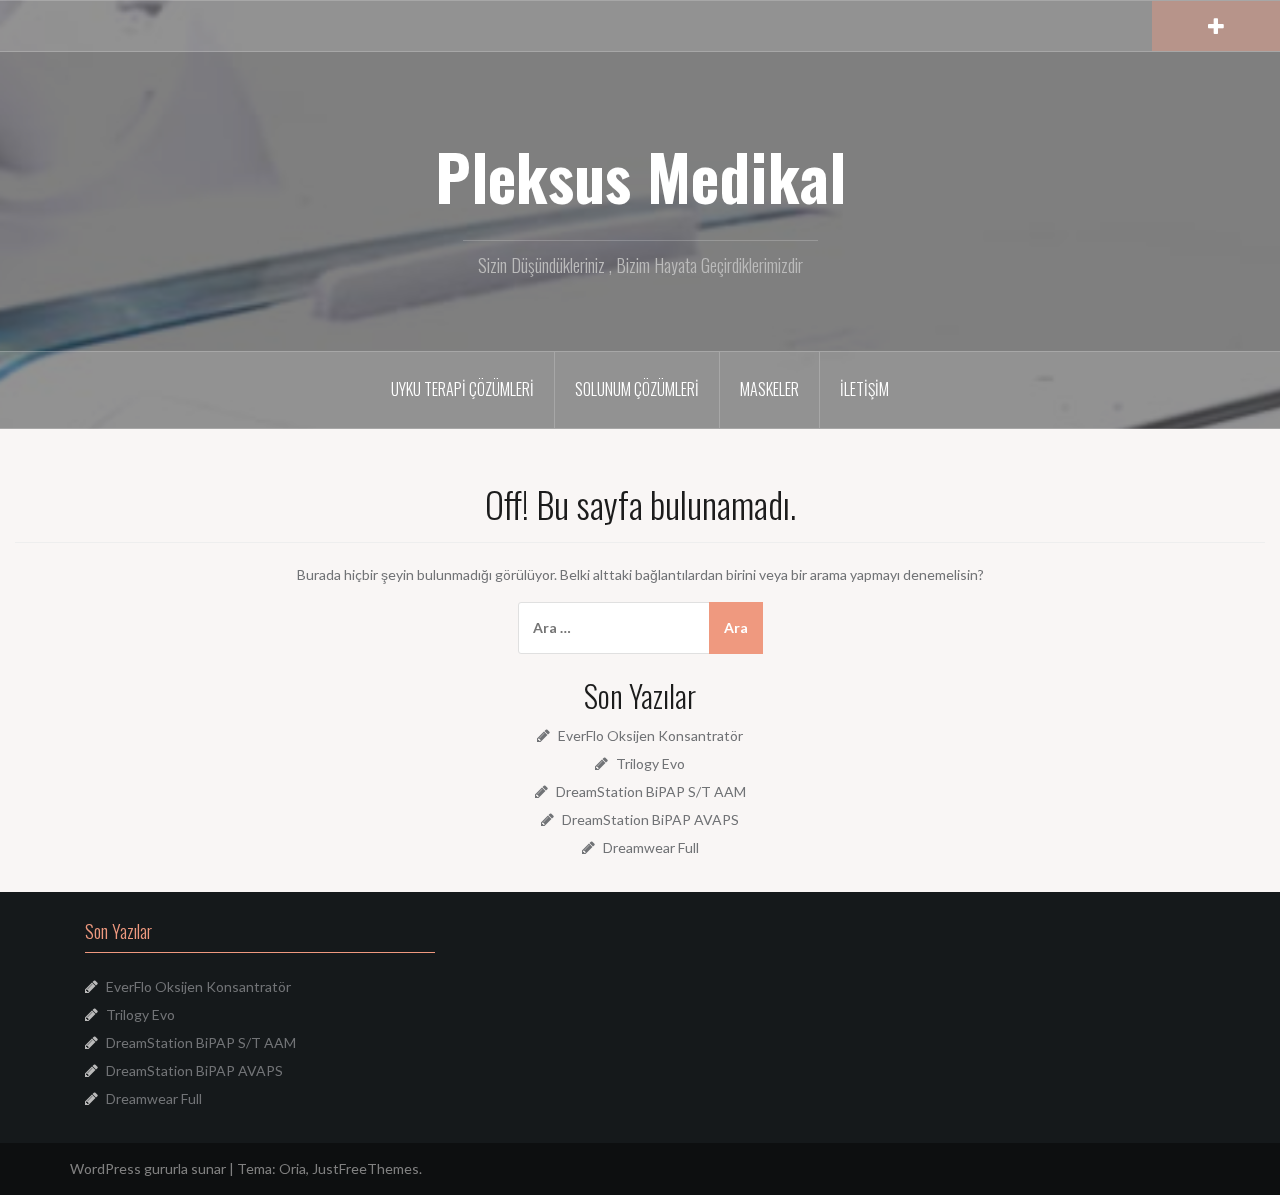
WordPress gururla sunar (148, 1168)
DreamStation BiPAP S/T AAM (651, 791)
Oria (292, 1168)
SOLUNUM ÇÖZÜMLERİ (637, 389)
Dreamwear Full (651, 847)
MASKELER (769, 389)
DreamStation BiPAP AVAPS (650, 819)
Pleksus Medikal (640, 176)
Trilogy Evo (650, 763)
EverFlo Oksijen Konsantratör (650, 735)
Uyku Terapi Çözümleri (462, 389)
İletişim (864, 389)
